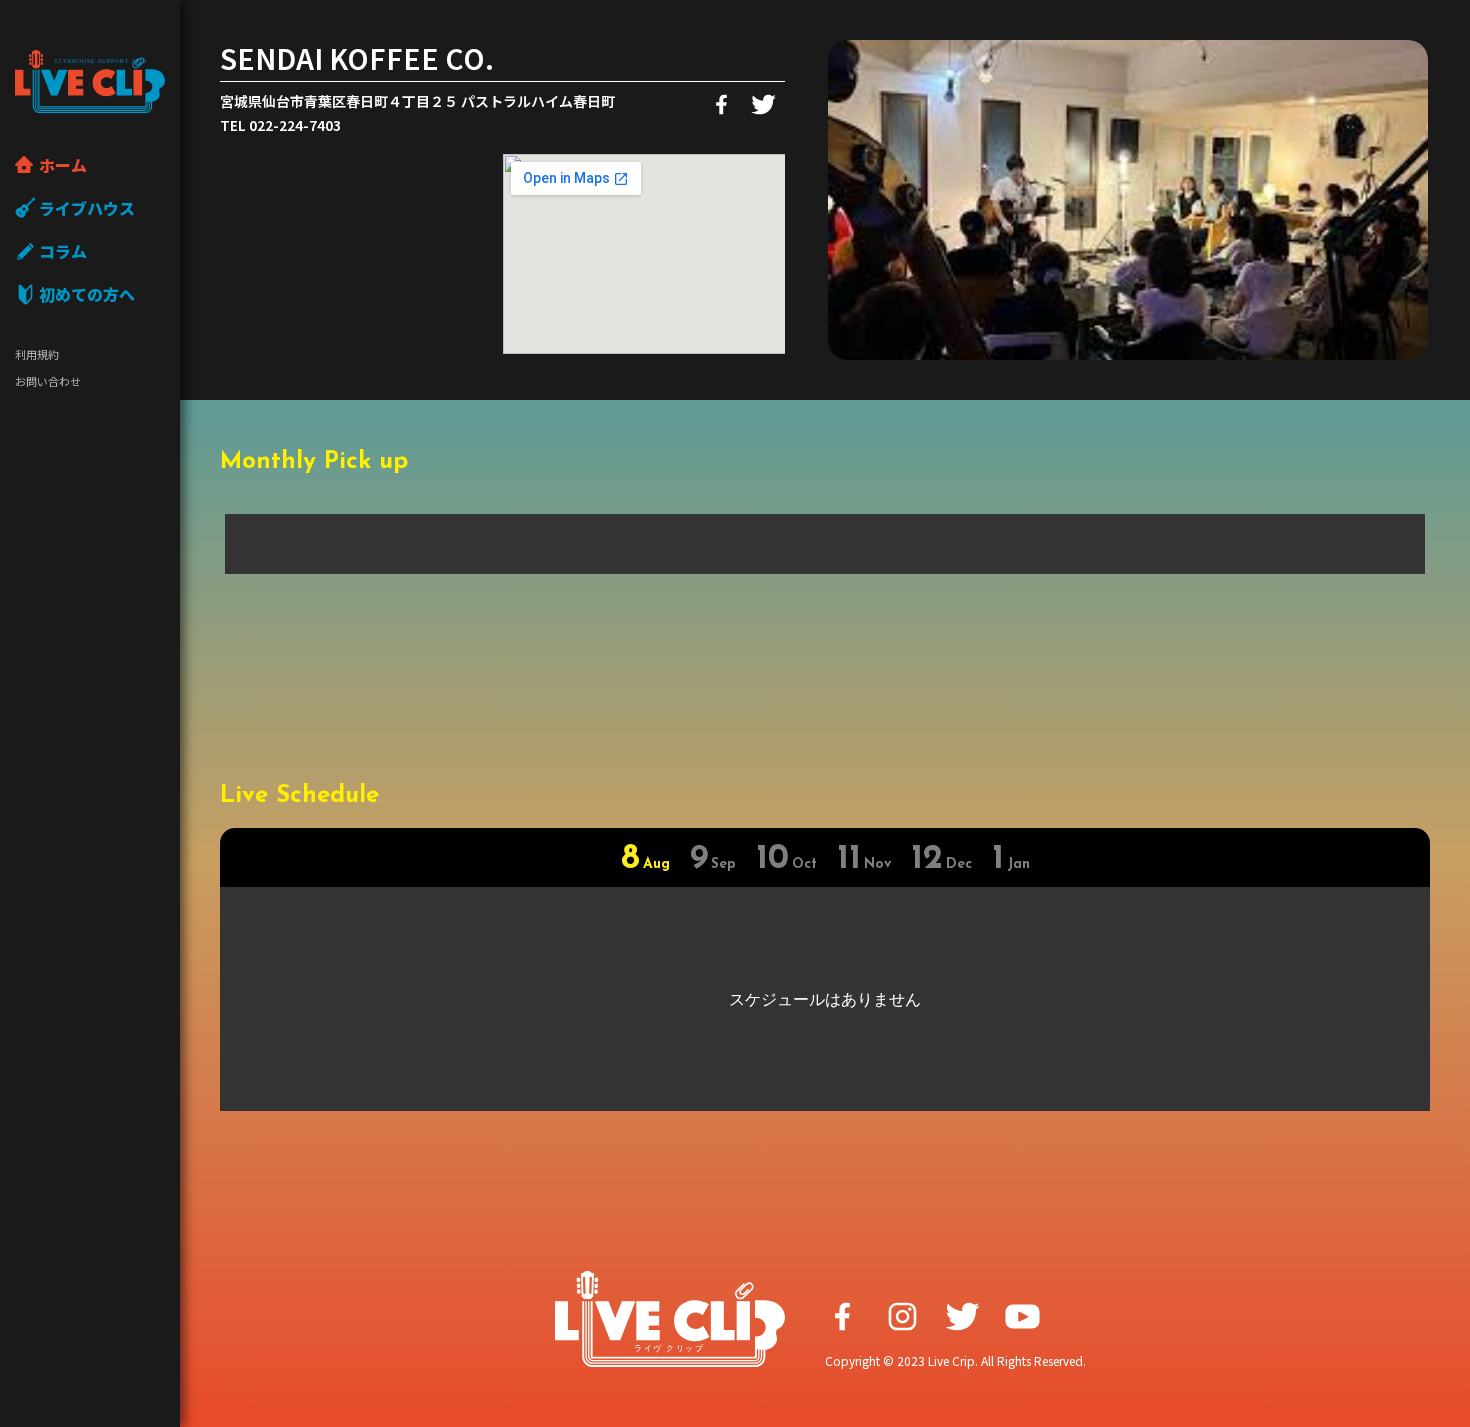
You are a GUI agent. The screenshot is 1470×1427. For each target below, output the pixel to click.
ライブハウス (87, 208)
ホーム (63, 165)
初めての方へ (87, 294)
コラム (63, 251)
